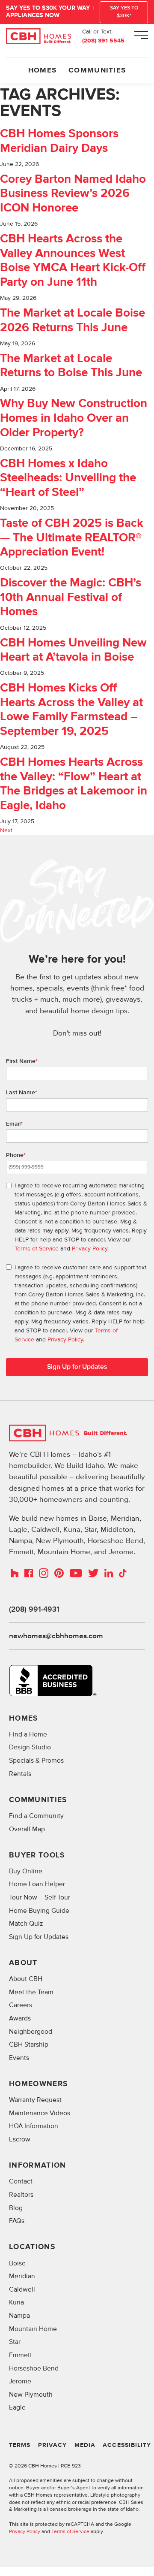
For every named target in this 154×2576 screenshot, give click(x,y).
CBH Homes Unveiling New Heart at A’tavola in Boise (73, 651)
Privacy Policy (90, 1249)
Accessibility (127, 2445)
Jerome (20, 2381)
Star (15, 2342)
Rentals (20, 1774)
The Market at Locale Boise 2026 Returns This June (73, 321)
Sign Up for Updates (77, 1367)
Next (6, 830)
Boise (17, 2263)
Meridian (22, 2276)
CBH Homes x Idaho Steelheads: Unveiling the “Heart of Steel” (68, 478)
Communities (97, 70)
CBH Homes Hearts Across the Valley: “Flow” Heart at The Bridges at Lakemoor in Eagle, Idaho (74, 784)
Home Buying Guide (39, 1911)
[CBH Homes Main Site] (38, 36)
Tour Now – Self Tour (40, 1898)
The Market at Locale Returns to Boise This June (71, 366)
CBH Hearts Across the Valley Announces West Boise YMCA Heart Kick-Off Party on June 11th (73, 261)
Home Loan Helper (37, 1884)
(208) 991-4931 (34, 1610)
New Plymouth (31, 2395)
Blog (16, 2208)
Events (19, 2058)
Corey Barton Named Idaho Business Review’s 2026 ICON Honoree (73, 194)
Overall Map (27, 1829)
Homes (42, 70)
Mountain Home (33, 2329)
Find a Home (28, 1735)
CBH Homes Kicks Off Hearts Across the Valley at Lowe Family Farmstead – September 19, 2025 (71, 710)
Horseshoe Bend (34, 2369)
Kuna (16, 2303)
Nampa (19, 2316)
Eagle (17, 2408)
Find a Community (36, 1816)
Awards (20, 2019)
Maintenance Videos (40, 2113)
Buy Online (26, 1871)
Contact (21, 2182)
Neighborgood (31, 2032)
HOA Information (34, 2126)
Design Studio (30, 1747)
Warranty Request (35, 2100)
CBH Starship (29, 2045)
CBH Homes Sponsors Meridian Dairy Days (59, 141)
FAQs (17, 2221)
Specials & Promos (36, 1761)
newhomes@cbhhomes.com (56, 1636)
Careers (21, 2005)
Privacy (52, 2445)
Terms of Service (37, 1249)
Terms (20, 2445)
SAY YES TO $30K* (124, 12)
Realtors (21, 2195)
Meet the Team (31, 1992)
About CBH (26, 1979)
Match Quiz (26, 1924)
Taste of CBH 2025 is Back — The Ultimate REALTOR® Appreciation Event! (72, 538)
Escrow (20, 2140)
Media (85, 2445)
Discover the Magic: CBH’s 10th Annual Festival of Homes (71, 598)
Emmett (21, 2355)
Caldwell (22, 2290)
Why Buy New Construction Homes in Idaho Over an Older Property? (74, 418)
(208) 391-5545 (103, 41)
